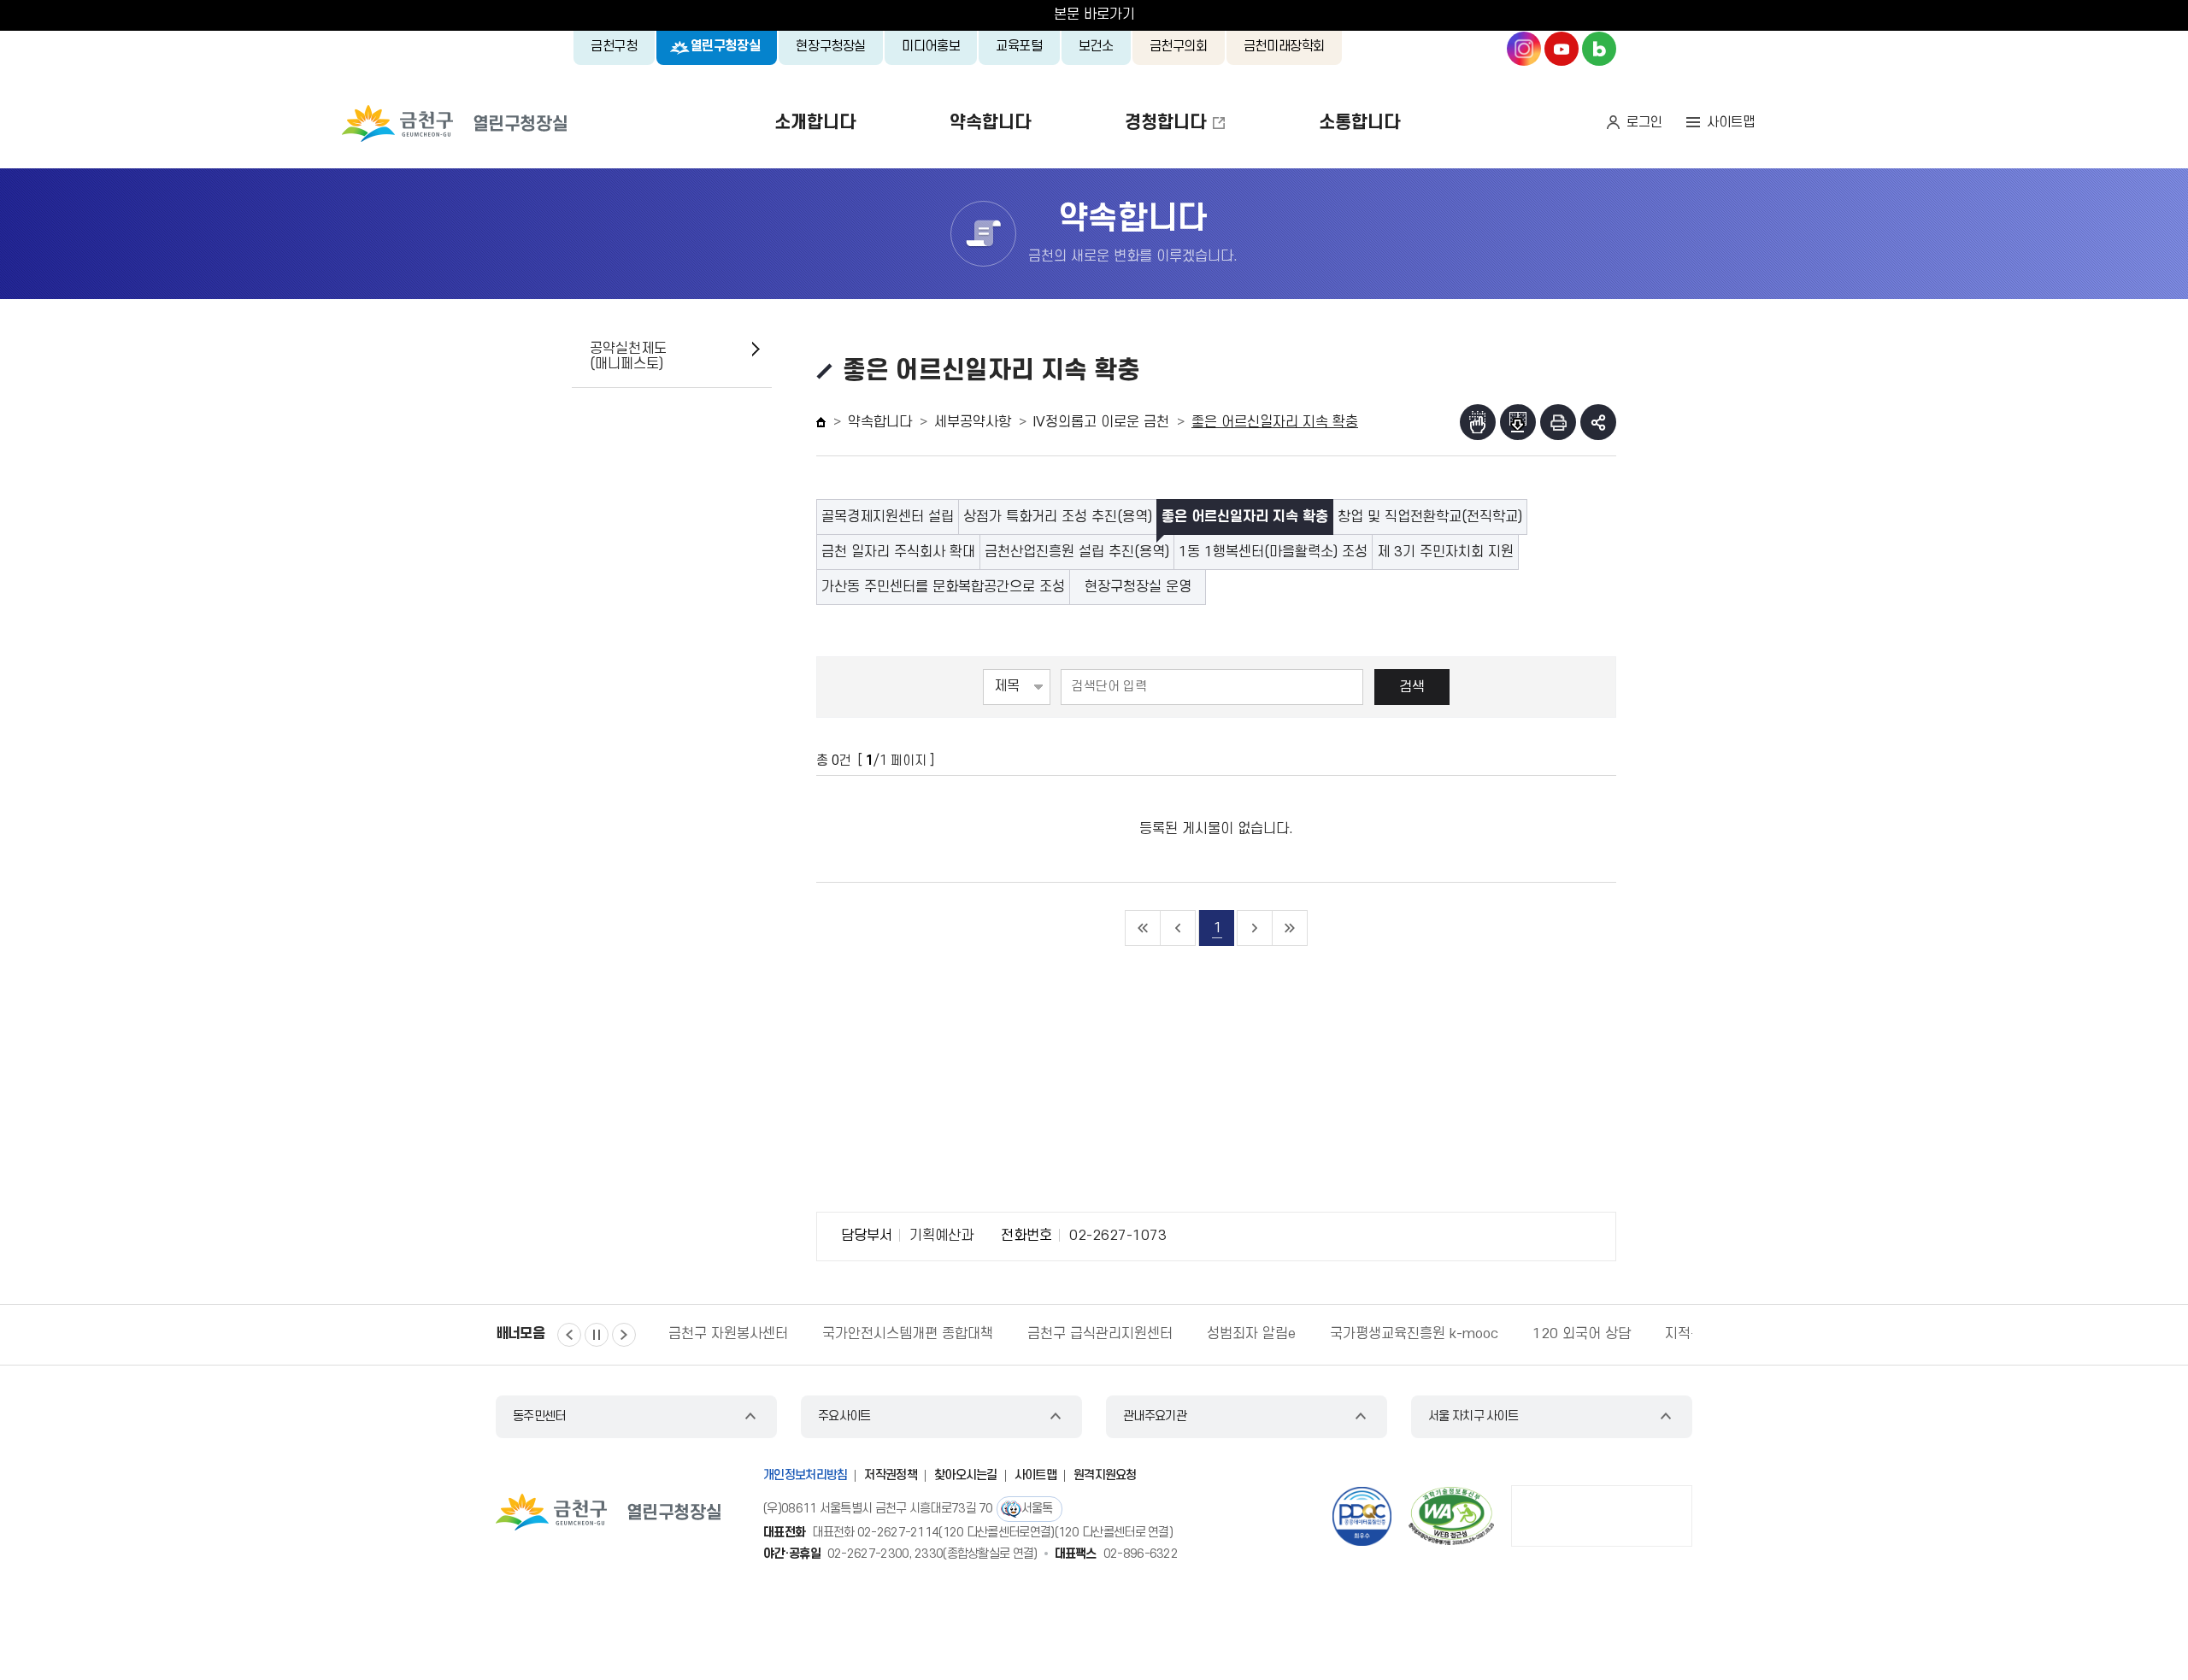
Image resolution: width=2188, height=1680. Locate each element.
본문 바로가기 (1094, 15)
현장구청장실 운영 (1138, 587)
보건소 (1096, 46)
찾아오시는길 (966, 1475)
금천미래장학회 (1284, 46)
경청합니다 (1165, 123)
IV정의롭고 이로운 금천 (1101, 422)
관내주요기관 (1155, 1416)
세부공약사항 (973, 422)
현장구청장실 (831, 46)
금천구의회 (1179, 46)
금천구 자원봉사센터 (728, 1334)
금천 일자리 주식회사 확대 (898, 552)
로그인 (1644, 122)
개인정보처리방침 (805, 1475)
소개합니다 (815, 123)
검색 (1412, 687)
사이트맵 (1731, 122)
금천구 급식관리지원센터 (1100, 1334)
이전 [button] (569, 1335)
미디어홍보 (931, 46)
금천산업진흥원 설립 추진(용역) (1077, 552)
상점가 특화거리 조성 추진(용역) (1058, 517)
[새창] (1451, 1516)
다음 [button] (624, 1335)
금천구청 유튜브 (1562, 49)
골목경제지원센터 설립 (888, 517)
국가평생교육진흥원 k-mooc (1414, 1334)
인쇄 (1558, 422)
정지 (597, 1335)
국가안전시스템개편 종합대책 (908, 1334)
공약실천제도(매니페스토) (628, 356)
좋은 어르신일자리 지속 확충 (1245, 517)
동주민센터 (539, 1416)
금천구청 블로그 (1599, 49)
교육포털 (1019, 46)
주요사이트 (844, 1416)
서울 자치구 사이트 (1473, 1416)
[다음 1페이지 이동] (1255, 928)
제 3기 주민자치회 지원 (1445, 552)
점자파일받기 (1518, 422)
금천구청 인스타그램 (1524, 49)
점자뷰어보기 (1478, 422)
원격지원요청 (1105, 1475)
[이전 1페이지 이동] (1178, 928)
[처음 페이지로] (1143, 928)
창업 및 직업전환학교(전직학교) (1430, 517)
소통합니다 (1359, 123)
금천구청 (614, 46)
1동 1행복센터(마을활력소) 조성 (1273, 552)
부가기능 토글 (1598, 422)
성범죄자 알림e (1251, 1334)
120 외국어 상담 (1582, 1334)
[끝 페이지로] (1290, 928)
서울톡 (1037, 1509)
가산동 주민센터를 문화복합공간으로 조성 (943, 587)
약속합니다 (990, 123)
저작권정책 (891, 1475)
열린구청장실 (726, 46)
